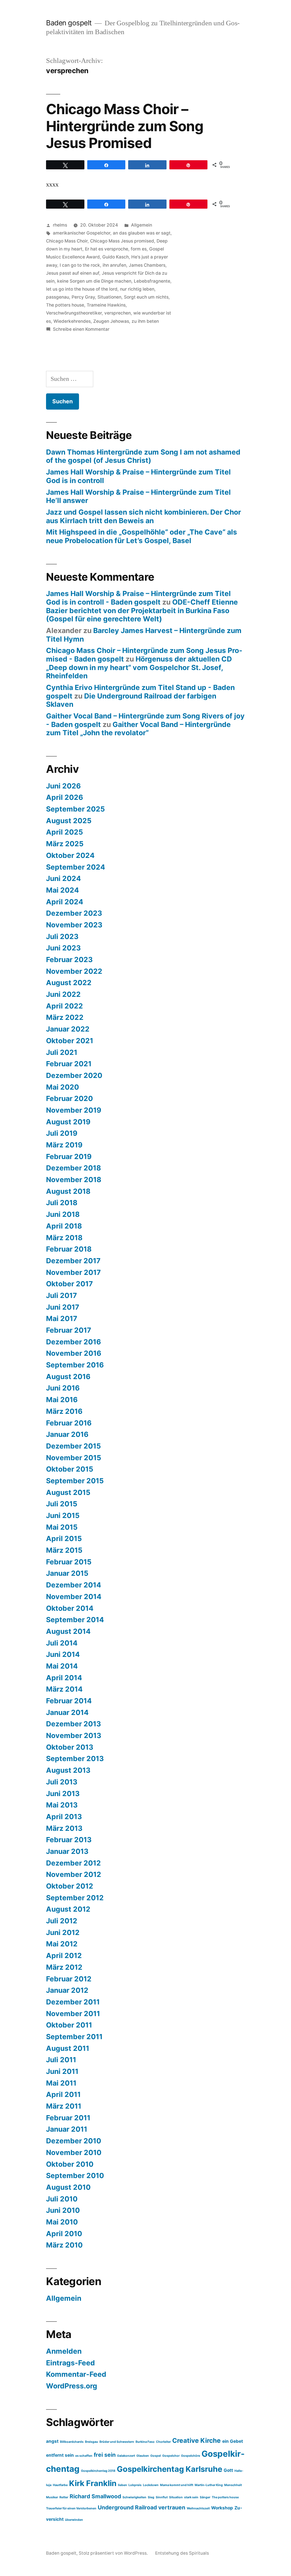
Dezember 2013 (73, 1724)
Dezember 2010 (74, 2141)
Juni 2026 (63, 786)
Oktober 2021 (70, 1041)
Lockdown (151, 2485)
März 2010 (64, 2245)
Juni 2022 (63, 994)
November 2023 (74, 925)
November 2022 (74, 971)
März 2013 (64, 1828)
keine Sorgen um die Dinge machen (94, 281)
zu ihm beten (145, 321)
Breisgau (92, 2442)
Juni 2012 (63, 1932)
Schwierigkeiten (134, 2497)
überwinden (74, 2520)
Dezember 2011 (73, 2002)
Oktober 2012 (70, 1886)
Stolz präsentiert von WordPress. (114, 2553)
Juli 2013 (62, 1782)
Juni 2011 (62, 2071)
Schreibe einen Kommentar (81, 329)
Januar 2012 (67, 1990)
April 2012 (64, 1955)
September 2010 (75, 2176)
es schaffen (84, 2456)
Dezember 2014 (74, 1585)
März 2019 (64, 1145)
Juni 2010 (63, 2210)
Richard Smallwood (95, 2496)
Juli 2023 (62, 936)
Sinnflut (162, 2497)
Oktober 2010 (70, 2164)
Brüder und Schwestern (117, 2442)
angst (52, 2441)
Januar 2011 (67, 2129)
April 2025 (65, 832)
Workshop (222, 2508)
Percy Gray (83, 297)
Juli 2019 (62, 1133)
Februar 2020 (69, 1098)
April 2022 (65, 1006)
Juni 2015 (63, 1515)
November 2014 (74, 1597)
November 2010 (74, 2152)
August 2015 (68, 1492)
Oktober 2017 (69, 1284)
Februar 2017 (69, 1330)
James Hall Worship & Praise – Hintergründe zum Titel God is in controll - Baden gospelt (138, 598)
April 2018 (64, 1226)
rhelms (60, 225)
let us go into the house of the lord (82, 289)
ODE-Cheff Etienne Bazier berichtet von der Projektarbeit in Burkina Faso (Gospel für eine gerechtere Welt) (142, 610)
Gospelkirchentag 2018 (98, 2471)
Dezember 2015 (73, 1446)
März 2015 (64, 1550)
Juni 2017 (63, 1307)
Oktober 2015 (70, 1469)
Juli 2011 (61, 2060)
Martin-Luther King (209, 2485)
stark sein (191, 2497)
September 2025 (75, 809)
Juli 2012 (62, 1921)
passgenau (58, 297)
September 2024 (76, 867)
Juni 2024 (64, 878)
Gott (228, 2470)
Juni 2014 (63, 1654)
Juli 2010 (62, 2199)
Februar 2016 (69, 1423)
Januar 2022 (68, 1029)
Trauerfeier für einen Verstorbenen (71, 2508)
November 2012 (74, 1874)
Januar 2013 (67, 1851)
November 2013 (74, 1735)
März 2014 (64, 1689)
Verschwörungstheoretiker (74, 313)
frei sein (105, 2455)
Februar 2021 (69, 1064)
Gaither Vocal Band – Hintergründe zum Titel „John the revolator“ (138, 729)
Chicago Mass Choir (67, 241)
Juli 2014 (62, 1643)
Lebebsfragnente (152, 281)
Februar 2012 (69, 1979)
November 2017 (73, 1272)
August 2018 (68, 1191)
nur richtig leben (137, 289)
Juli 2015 (62, 1504)
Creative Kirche (197, 2440)
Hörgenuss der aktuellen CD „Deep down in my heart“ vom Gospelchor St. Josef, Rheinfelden (139, 667)
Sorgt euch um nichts (146, 297)
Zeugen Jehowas (111, 321)
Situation (176, 2497)
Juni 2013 (63, 1794)
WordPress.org (72, 2386)
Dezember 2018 (73, 1168)
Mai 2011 (61, 2083)
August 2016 (68, 1377)
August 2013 (68, 1770)
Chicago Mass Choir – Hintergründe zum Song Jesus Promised (124, 126)
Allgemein (142, 225)
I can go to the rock (80, 265)
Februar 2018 (69, 1249)
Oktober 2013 (70, 1747)
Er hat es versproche (107, 249)
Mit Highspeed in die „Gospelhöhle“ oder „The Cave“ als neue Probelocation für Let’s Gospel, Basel (142, 536)
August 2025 (69, 821)
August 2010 (68, 2187)
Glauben (143, 2456)
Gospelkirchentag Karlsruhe (170, 2469)
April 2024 (65, 902)
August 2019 (68, 1122)
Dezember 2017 (73, 1261)
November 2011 (73, 2014)
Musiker (52, 2497)
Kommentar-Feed (76, 2374)
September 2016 (75, 1365)
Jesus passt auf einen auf (73, 273)
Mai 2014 (62, 1666)
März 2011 (64, 2106)
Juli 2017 (62, 1295)
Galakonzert (126, 2456)
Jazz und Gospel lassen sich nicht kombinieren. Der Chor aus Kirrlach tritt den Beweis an (144, 516)
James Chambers (147, 265)
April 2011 (63, 2094)
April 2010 (64, 2234)
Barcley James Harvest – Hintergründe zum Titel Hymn (144, 635)
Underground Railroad (127, 2507)
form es (139, 249)
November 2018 (74, 1180)
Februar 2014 (69, 1701)
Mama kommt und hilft (177, 2485)
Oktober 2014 (70, 1608)
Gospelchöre (191, 2456)
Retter (64, 2497)
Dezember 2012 (73, 1863)
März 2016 (64, 1411)
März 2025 (65, 844)
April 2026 (65, 797)
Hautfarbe (60, 2485)
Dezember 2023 (74, 913)
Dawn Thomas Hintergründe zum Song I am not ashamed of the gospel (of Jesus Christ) (143, 456)
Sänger (205, 2497)
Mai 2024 (63, 890)
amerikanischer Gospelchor (82, 233)
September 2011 (74, 2037)
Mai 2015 (62, 1527)
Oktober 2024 (70, 855)
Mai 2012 (62, 1944)
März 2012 (64, 1967)
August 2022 (69, 983)
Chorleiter (163, 2442)
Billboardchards (72, 2442)
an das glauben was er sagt (142, 233)
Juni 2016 (63, 1388)
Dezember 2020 (74, 1075)
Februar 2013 (69, 1840)
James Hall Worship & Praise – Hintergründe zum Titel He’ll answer (138, 496)
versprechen (118, 313)
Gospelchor (171, 2456)
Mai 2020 (63, 1087)
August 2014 (68, 1631)
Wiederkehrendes (72, 321)
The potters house (65, 305)
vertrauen (172, 2507)
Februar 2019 (69, 1156)
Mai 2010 (62, 2222)
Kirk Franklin (93, 2483)
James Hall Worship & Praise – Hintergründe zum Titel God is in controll (138, 476)
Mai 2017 (62, 1318)
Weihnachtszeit (198, 2508)
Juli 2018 (62, 1203)
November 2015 (74, 1458)
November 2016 (74, 1353)
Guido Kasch (116, 257)
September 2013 (75, 1759)
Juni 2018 (63, 1214)
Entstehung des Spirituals (182, 2553)
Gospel (156, 2456)
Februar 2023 (69, 960)
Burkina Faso (145, 2442)
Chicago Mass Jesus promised (122, 241)
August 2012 (68, 1909)
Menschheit (233, 2485)
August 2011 (68, 2048)
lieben (122, 2485)
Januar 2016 (67, 1434)
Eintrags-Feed (70, 2363)
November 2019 (74, 1110)
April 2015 (64, 1538)
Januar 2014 (67, 1712)
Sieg (151, 2497)
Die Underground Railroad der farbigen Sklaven (131, 700)
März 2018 (64, 1238)
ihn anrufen (114, 265)
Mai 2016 (62, 1400)
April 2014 (64, 1678)
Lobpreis (135, 2485)
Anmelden (64, 2351)
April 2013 (64, 1817)
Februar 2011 (68, 2118)
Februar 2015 (69, 1562)
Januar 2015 (67, 1573)
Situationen (109, 297)
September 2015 (75, 1481)
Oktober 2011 (69, 2025)
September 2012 (75, 1898)
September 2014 (75, 1620)
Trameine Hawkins (106, 305)
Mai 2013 (62, 1805)
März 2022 (65, 1017)
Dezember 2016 (73, 1342)
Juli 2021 (62, 1052)
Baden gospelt (69, 23)
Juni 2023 (63, 948)
